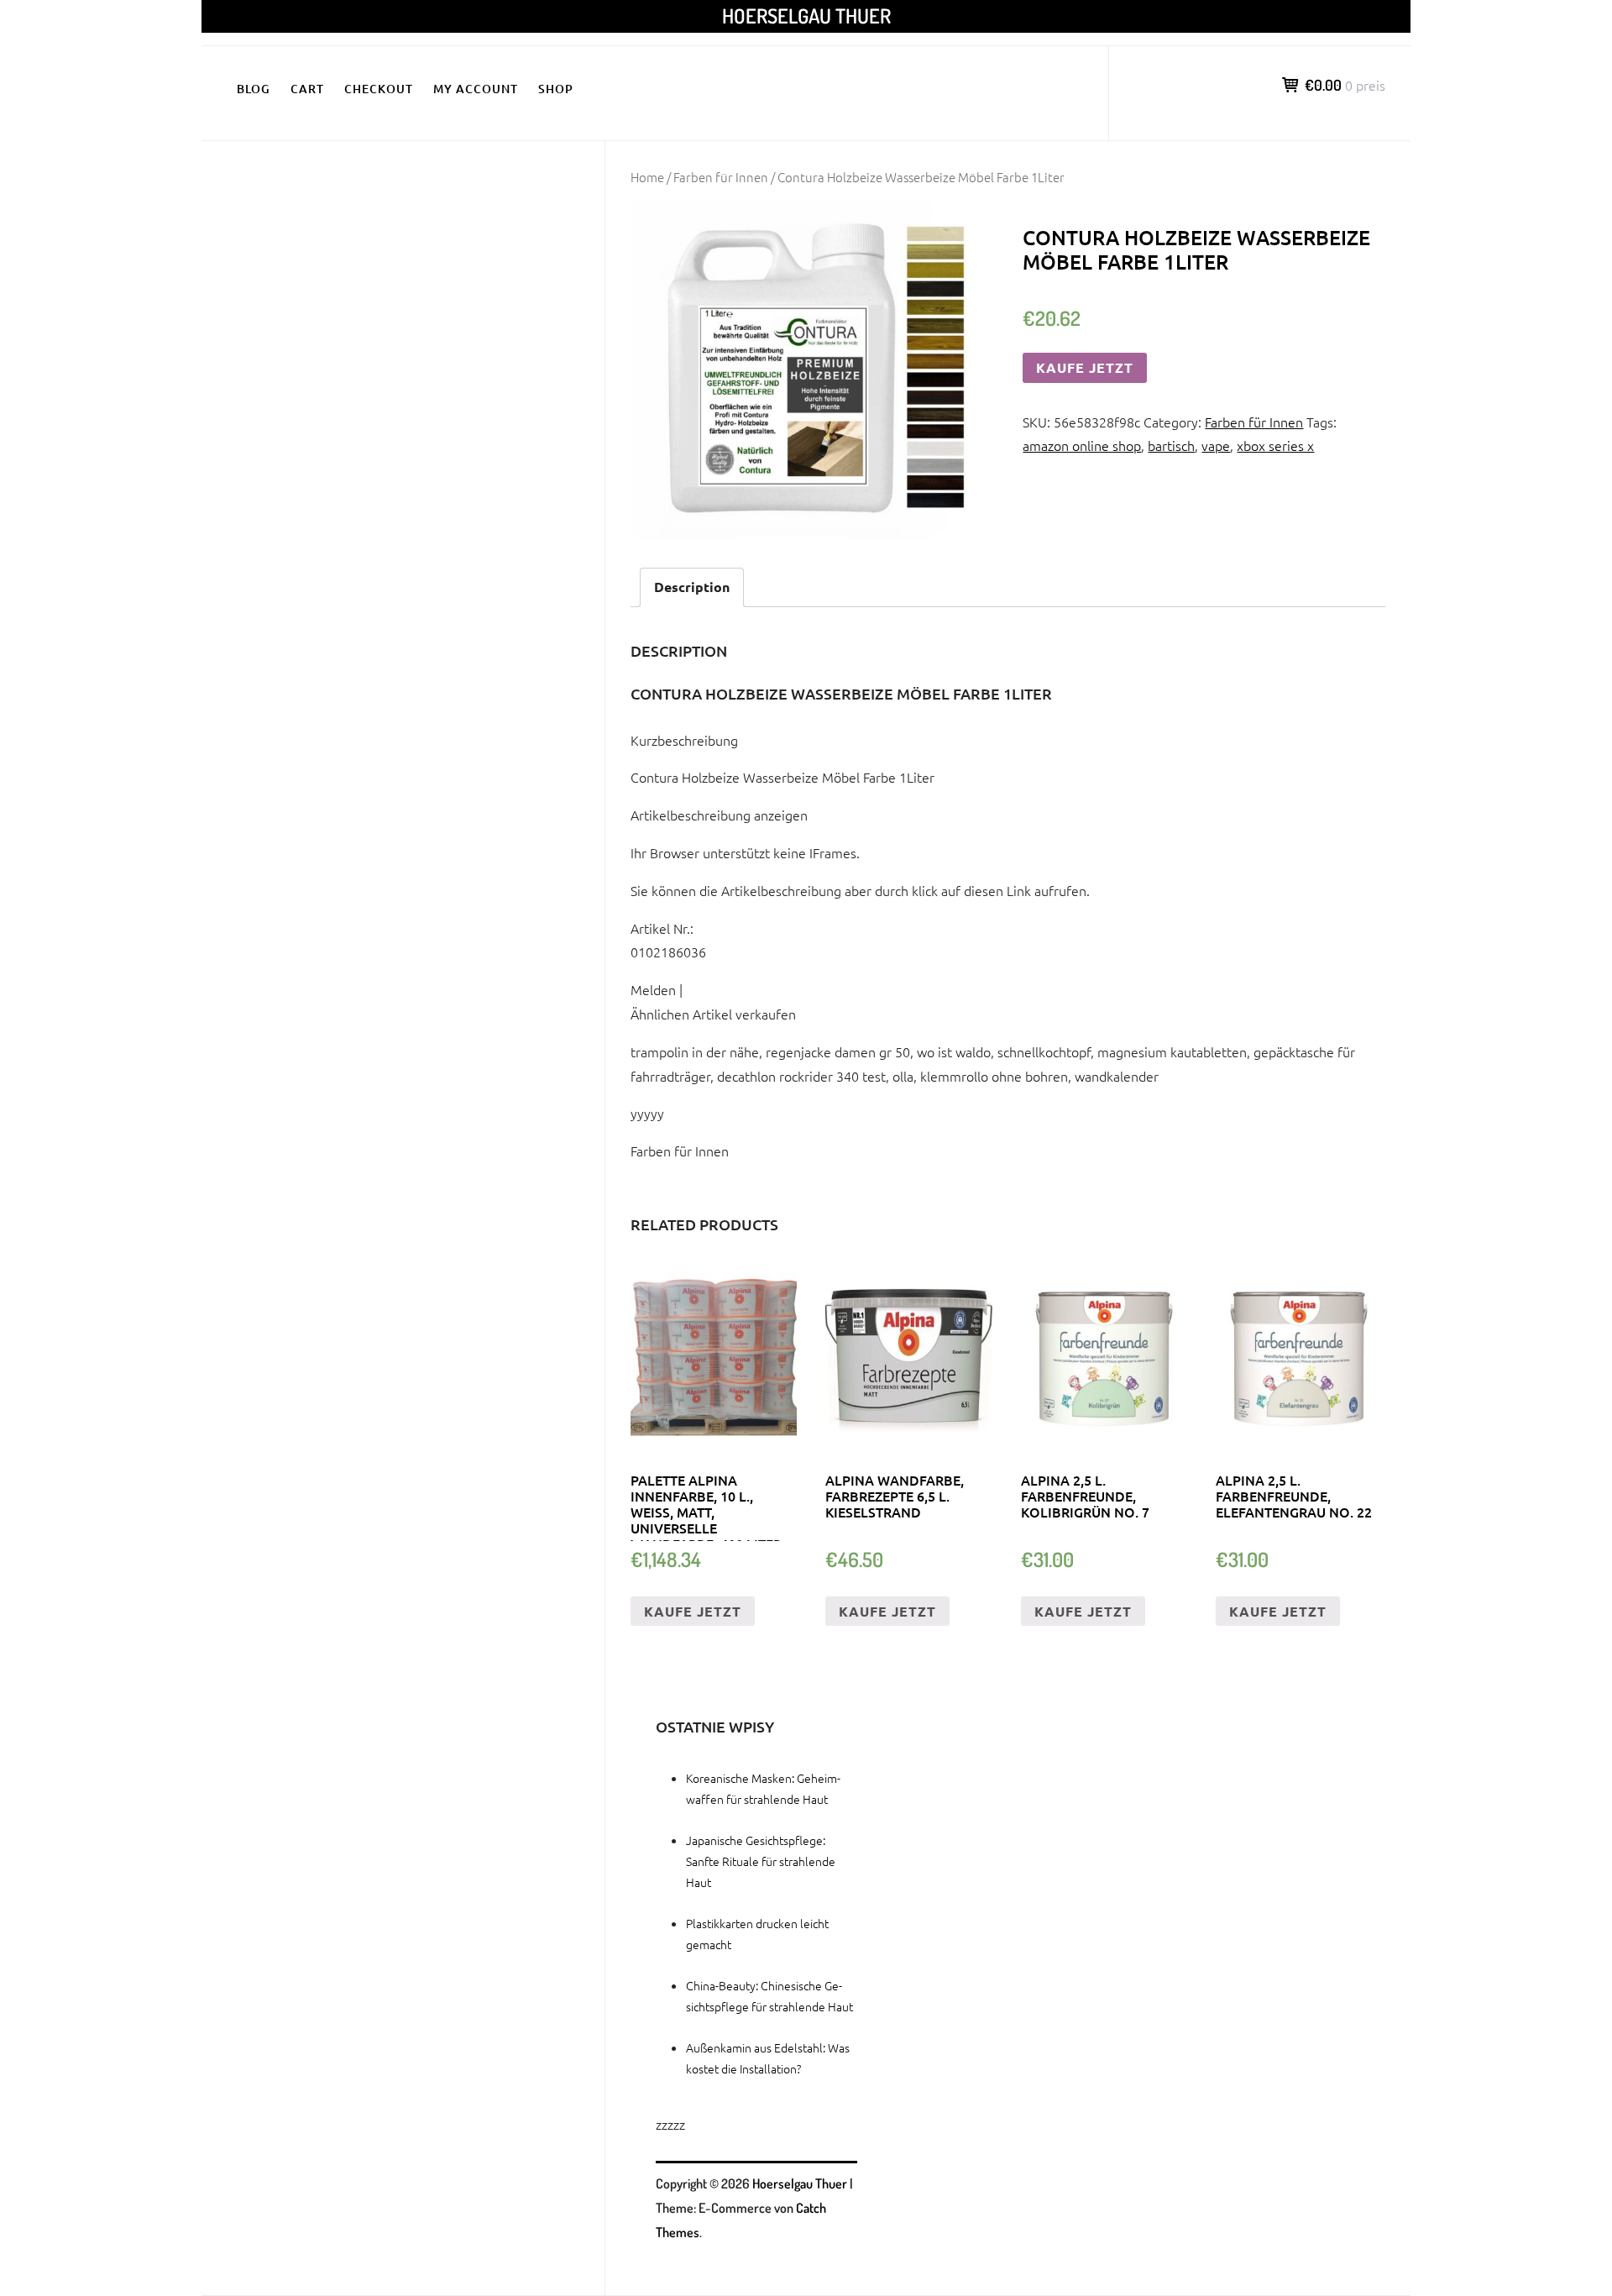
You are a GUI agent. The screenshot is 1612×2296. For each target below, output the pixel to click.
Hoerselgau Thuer (806, 16)
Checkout (379, 89)
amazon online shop (1082, 445)
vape (1216, 445)
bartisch (1171, 445)
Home (647, 177)
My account (476, 89)
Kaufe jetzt (1085, 367)
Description (692, 587)
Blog (254, 89)
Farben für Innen (721, 177)
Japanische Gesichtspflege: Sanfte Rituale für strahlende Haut (761, 1861)
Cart (307, 89)
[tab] (692, 587)
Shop (556, 89)
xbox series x (1275, 445)
